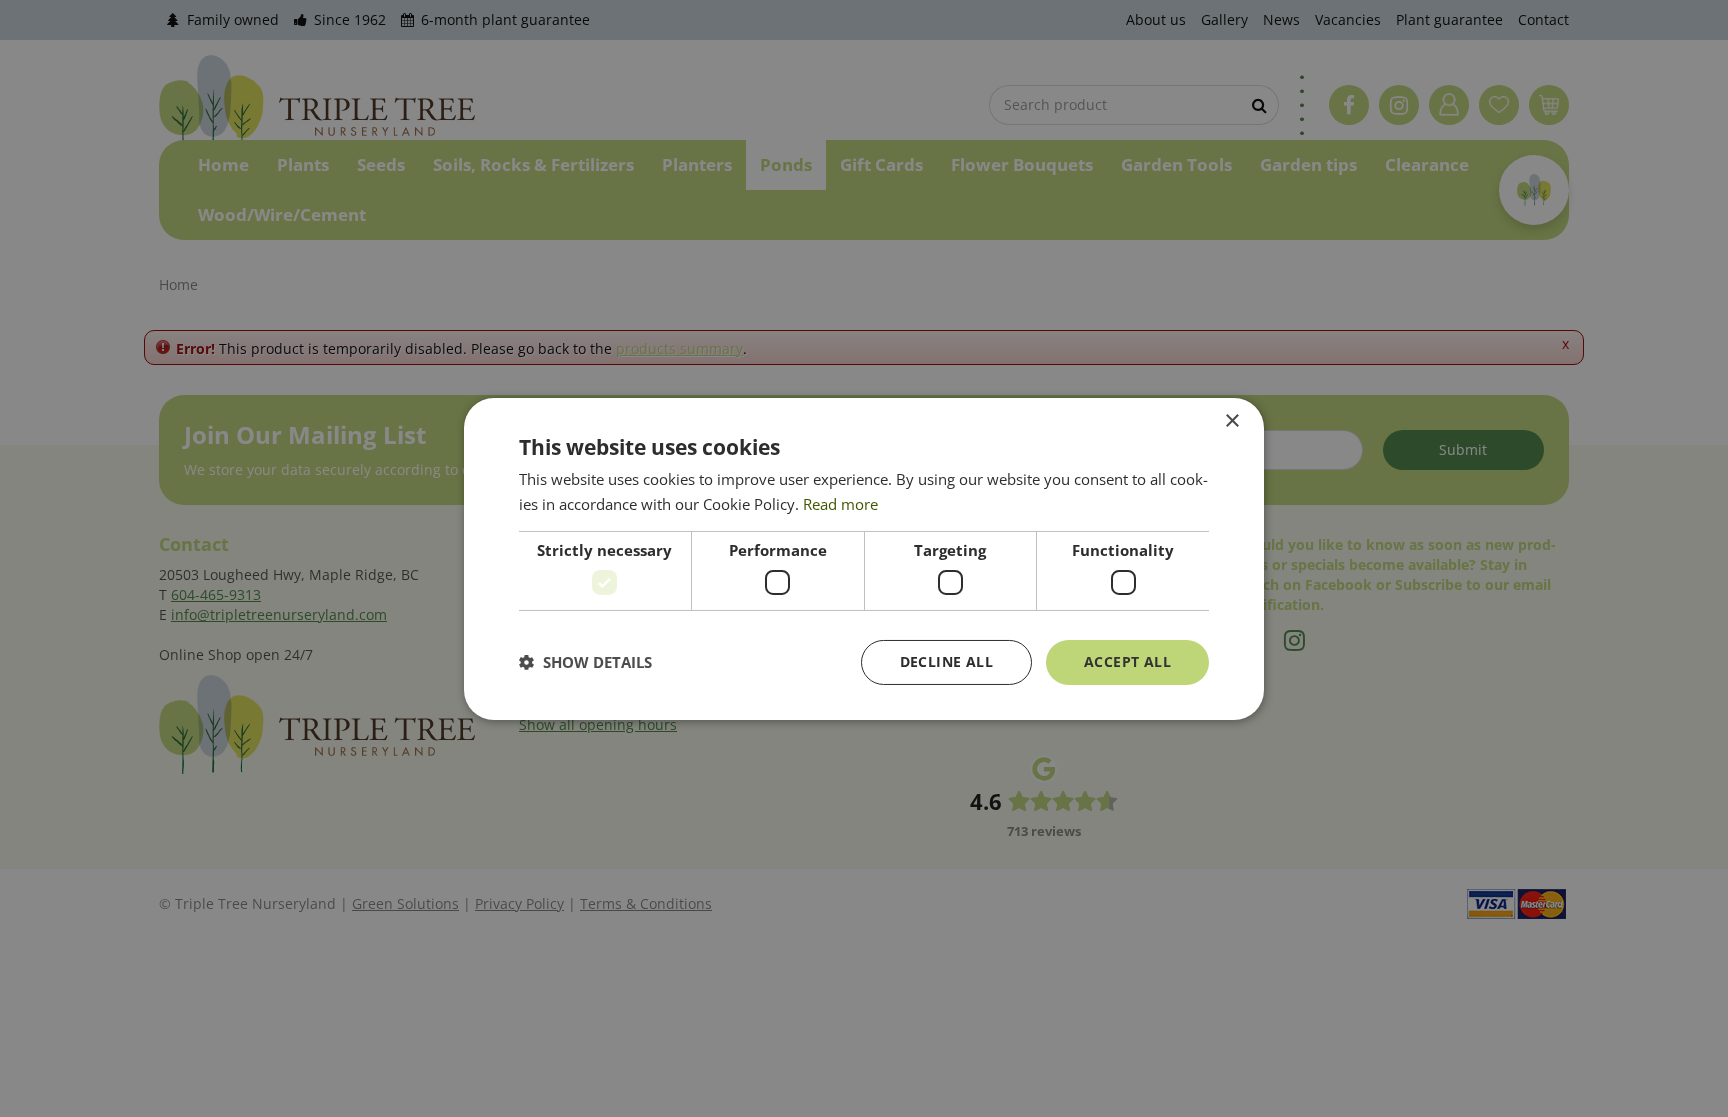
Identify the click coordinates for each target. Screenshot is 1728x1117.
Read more (840, 504)
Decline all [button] (946, 661)
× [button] (1231, 420)
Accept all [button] (1127, 661)
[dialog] (864, 558)
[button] (585, 662)
